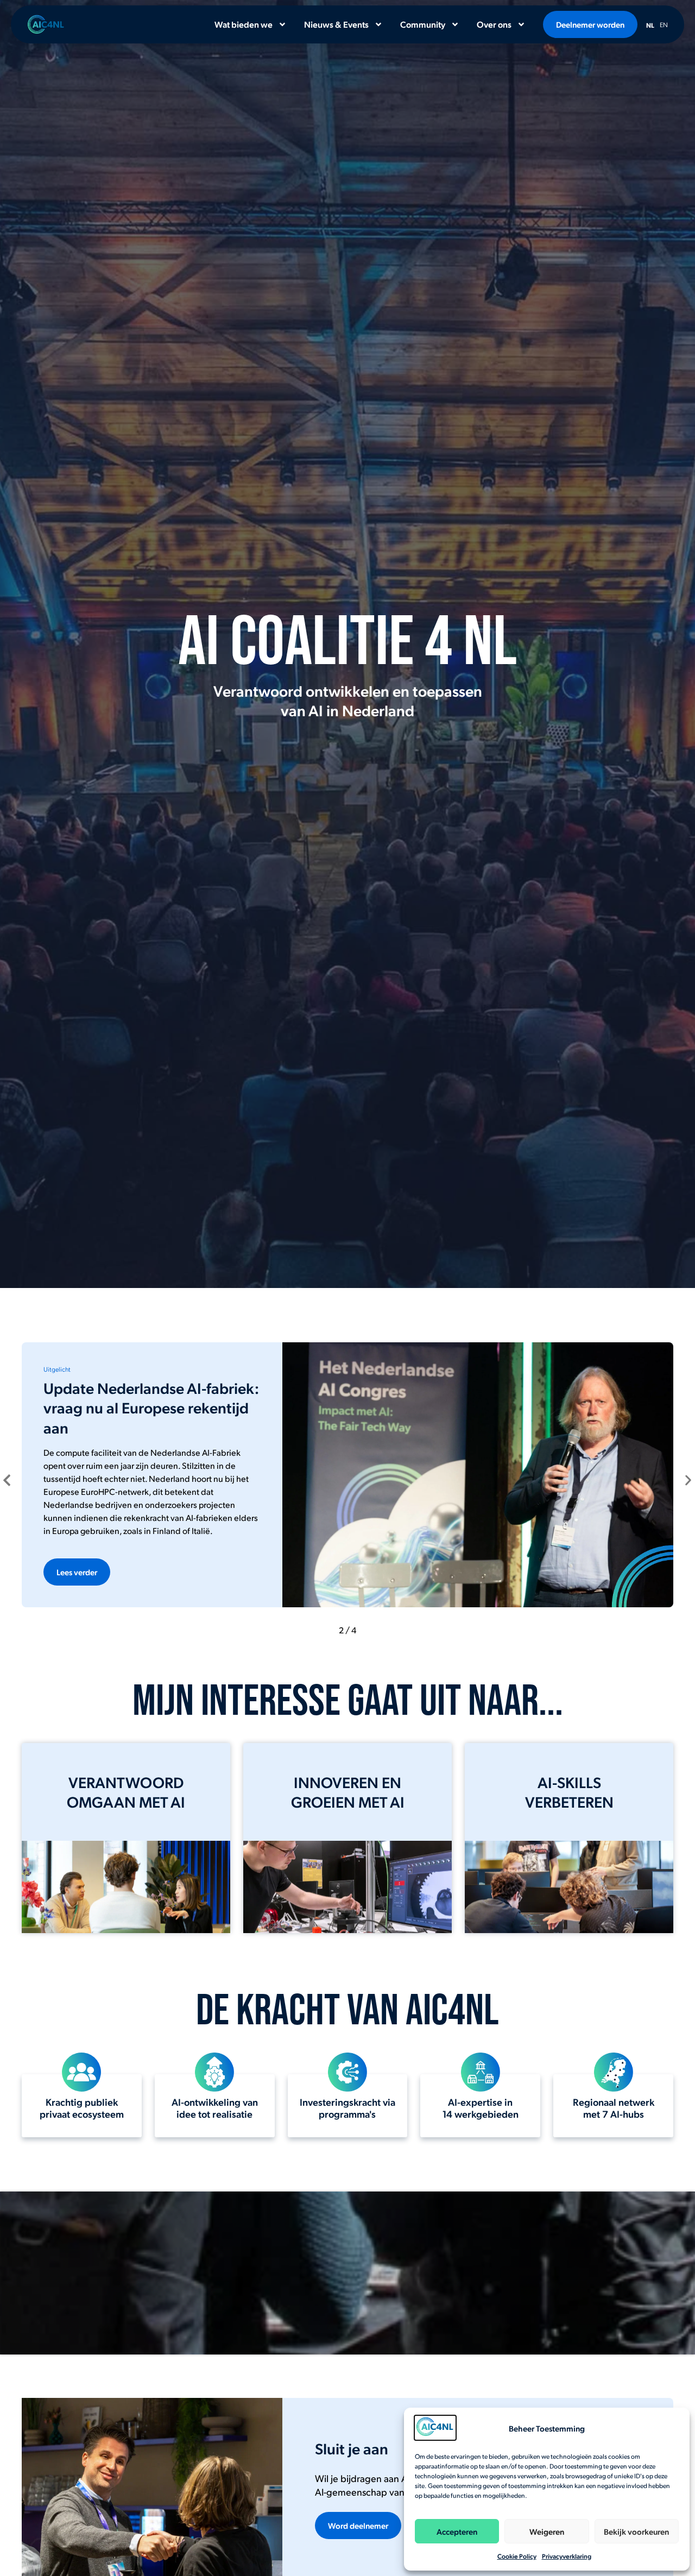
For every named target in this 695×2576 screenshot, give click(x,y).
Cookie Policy (517, 2556)
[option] (664, 23)
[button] (7, 1480)
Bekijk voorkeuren (636, 2531)
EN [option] (664, 24)
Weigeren (547, 2531)
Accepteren (457, 2531)
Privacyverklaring (567, 2556)
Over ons (494, 24)
